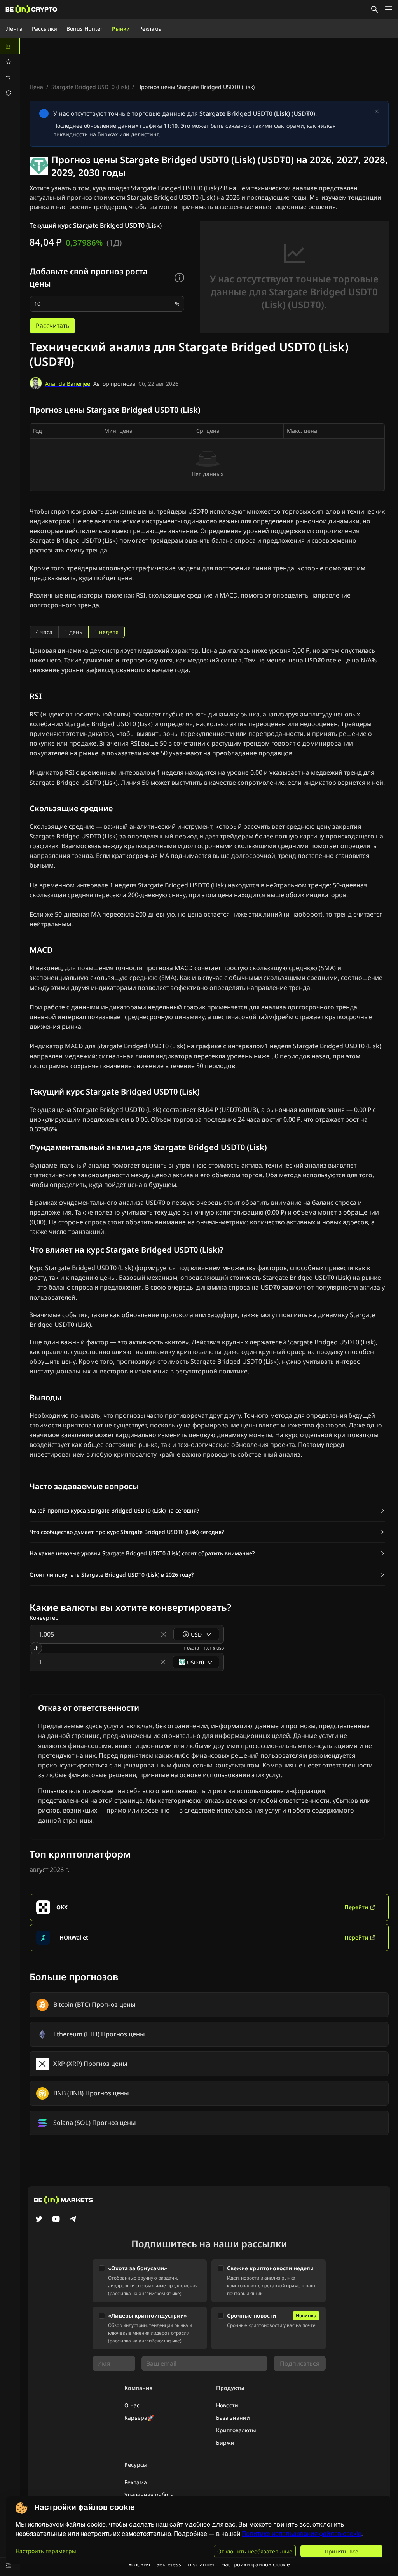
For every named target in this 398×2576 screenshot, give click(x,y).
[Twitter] (39, 2220)
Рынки (121, 29)
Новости (227, 2405)
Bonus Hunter (85, 29)
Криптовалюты (236, 2430)
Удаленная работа (149, 2495)
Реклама (150, 29)
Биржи (225, 2443)
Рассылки (45, 29)
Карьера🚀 (139, 2418)
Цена (36, 87)
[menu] (10, 70)
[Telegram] (73, 2220)
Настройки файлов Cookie (256, 2564)
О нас (132, 2405)
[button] (207, 1511)
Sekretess (169, 2564)
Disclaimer (201, 2564)
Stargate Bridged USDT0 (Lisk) (90, 87)
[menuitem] (10, 46)
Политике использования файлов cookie (302, 2534)
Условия (139, 2564)
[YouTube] (56, 2220)
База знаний (233, 2418)
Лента (14, 29)
